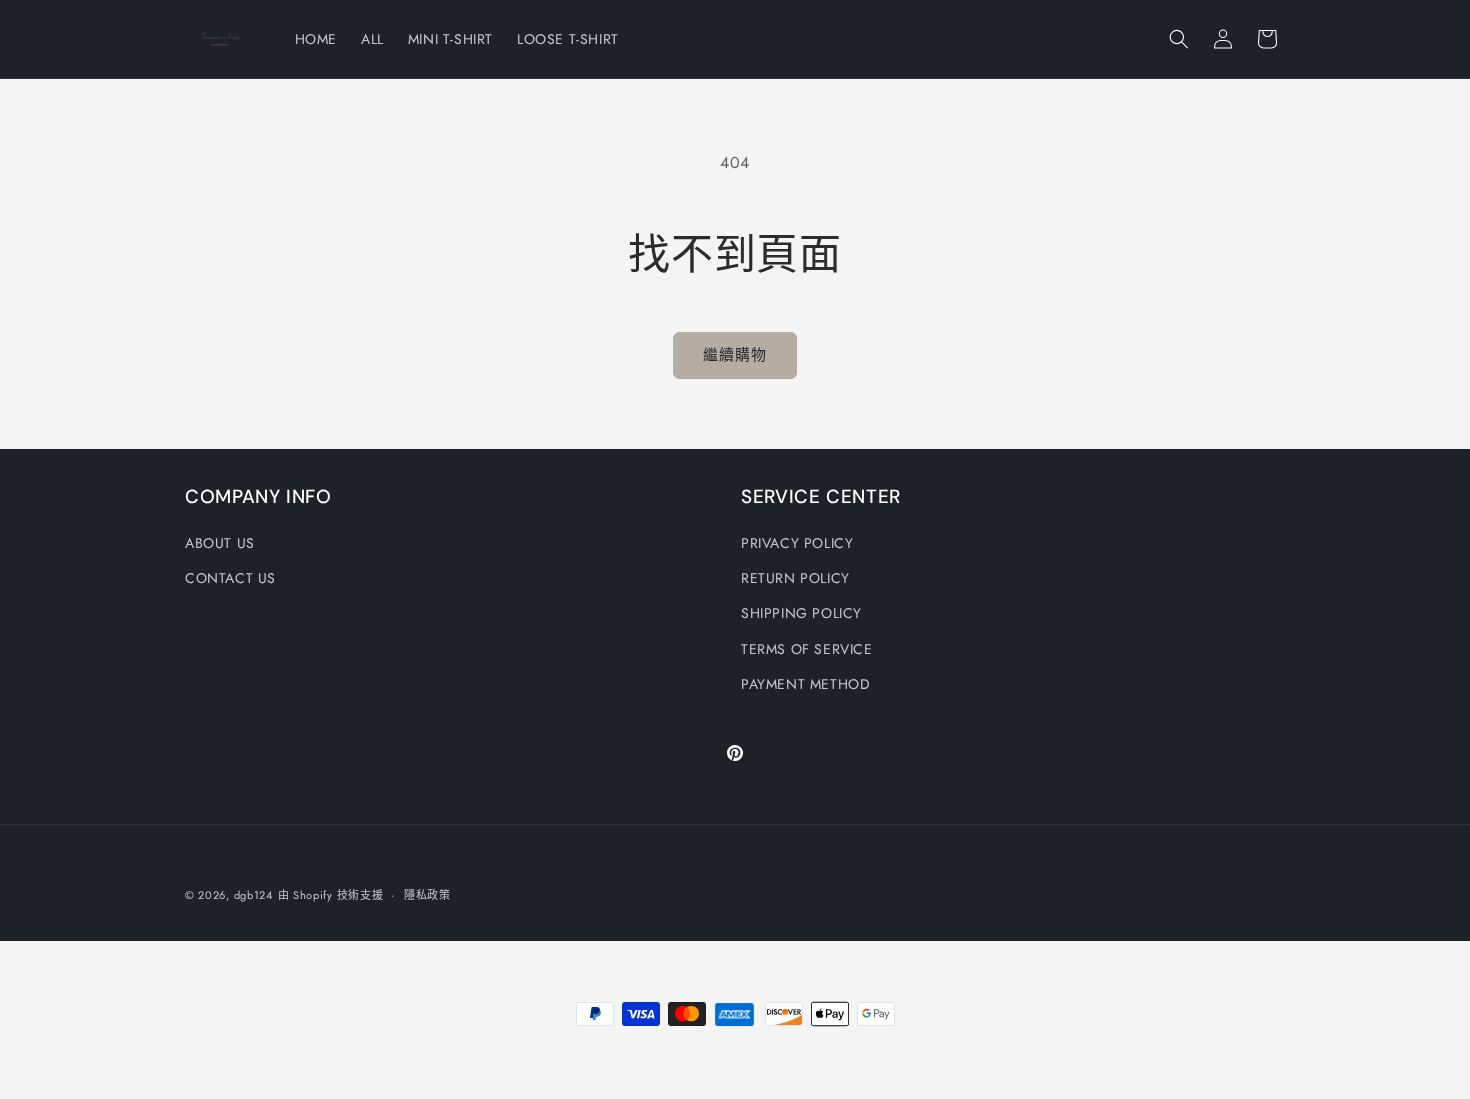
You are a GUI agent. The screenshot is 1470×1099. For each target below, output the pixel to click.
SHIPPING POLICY (801, 613)
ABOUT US (220, 543)
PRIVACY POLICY (797, 543)
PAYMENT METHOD (805, 684)
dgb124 (253, 895)
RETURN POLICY (795, 578)
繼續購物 (735, 355)
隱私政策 (427, 895)
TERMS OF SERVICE (807, 649)
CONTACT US (230, 578)
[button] (1179, 39)
